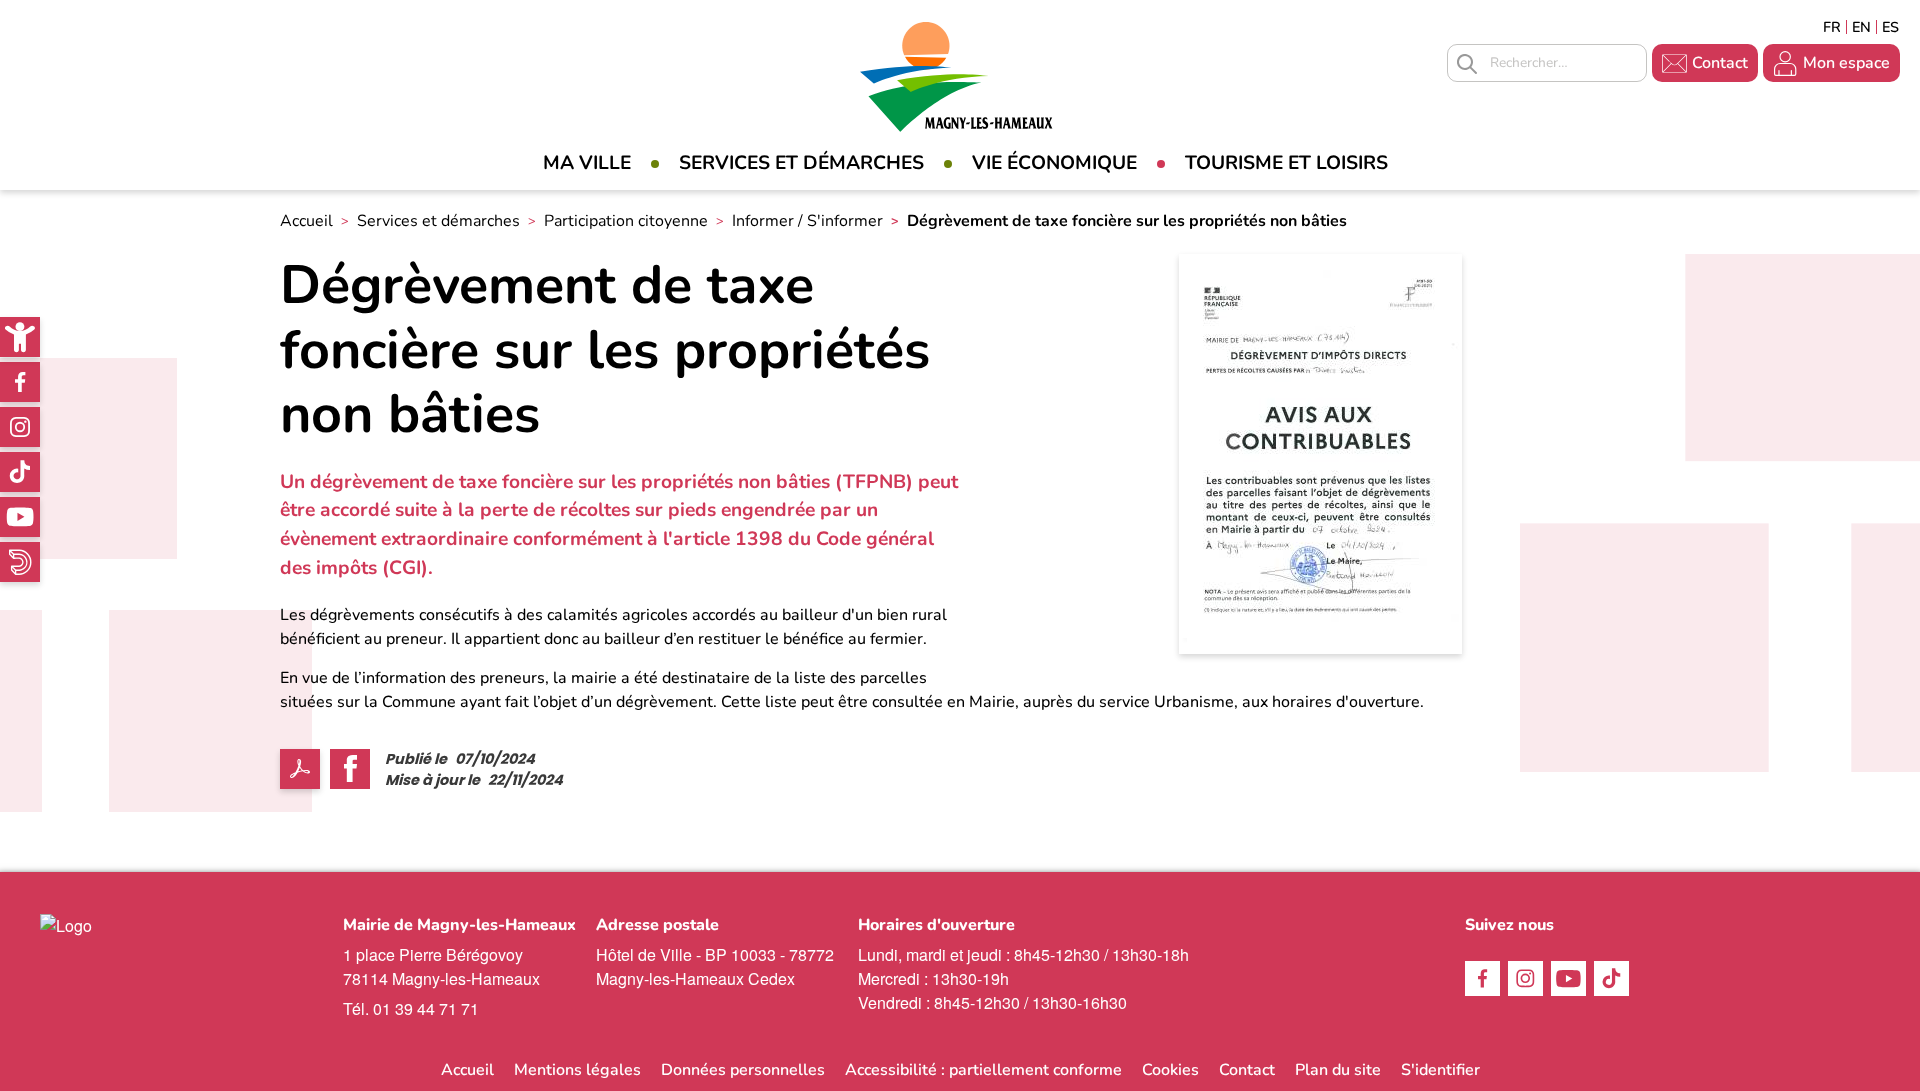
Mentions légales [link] (577, 1070)
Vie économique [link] (1054, 163)
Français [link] (1832, 27)
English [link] (1861, 27)
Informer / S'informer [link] (807, 221)
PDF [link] (300, 769)
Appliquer (1467, 64)
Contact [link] (1720, 63)
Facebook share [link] (350, 769)
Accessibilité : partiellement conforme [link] (983, 1070)
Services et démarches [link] (801, 163)
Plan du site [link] (1338, 1070)
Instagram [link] (20, 427)
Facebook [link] (20, 382)
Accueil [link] (306, 221)
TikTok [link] (20, 472)
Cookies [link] (1170, 1070)
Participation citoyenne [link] (626, 221)
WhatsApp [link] (20, 562)
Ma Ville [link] (587, 163)
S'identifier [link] (1440, 1070)
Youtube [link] (20, 517)
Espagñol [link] (1891, 27)
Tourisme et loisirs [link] (1286, 163)
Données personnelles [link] (743, 1070)
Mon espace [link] (1846, 63)
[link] (20, 337)
